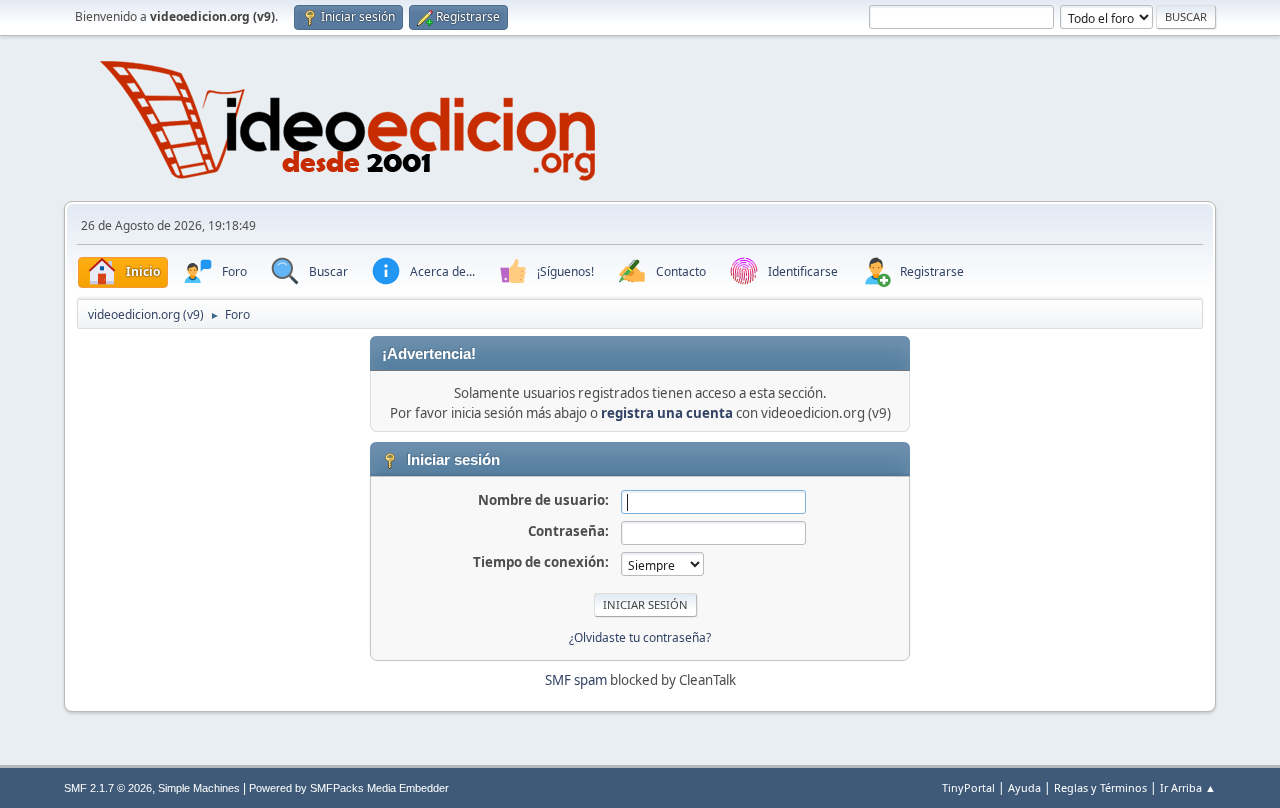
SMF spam (576, 680)
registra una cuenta (667, 413)
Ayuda (1024, 787)
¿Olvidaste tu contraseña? (640, 637)
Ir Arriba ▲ (1188, 787)
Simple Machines (199, 788)
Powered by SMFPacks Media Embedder (349, 788)
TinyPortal (968, 787)
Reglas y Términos (1100, 787)
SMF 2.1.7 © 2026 (108, 788)
